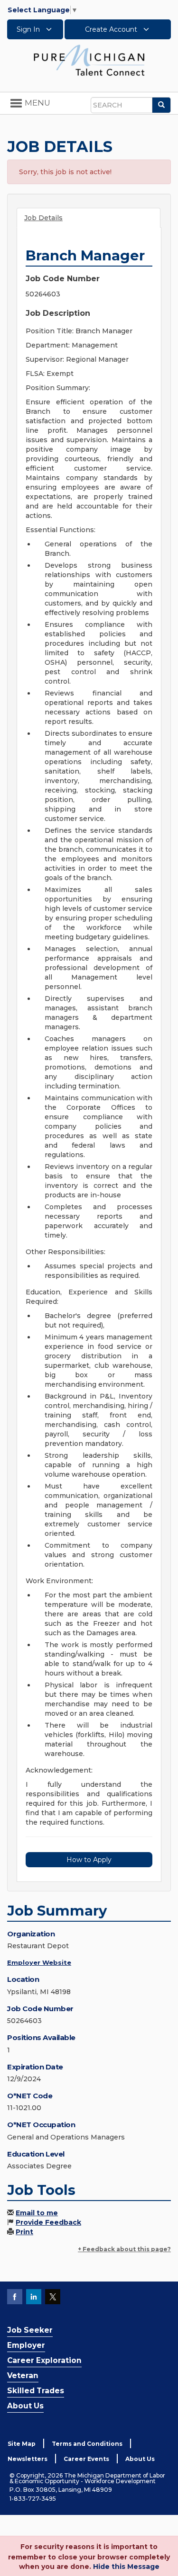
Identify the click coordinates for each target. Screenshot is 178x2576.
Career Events (86, 2459)
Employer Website (39, 1962)
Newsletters (28, 2459)
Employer (26, 2345)
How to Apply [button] (89, 1860)
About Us (25, 2406)
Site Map (22, 2444)
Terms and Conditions (87, 2444)
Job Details (43, 218)
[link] (89, 60)
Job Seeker (30, 2330)
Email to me (37, 2213)
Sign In (29, 29)
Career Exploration (44, 2360)
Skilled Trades (36, 2391)
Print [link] (24, 2232)
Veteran (23, 2375)
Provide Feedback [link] (48, 2222)
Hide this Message (126, 2567)
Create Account (112, 29)
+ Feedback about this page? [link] (124, 2249)
